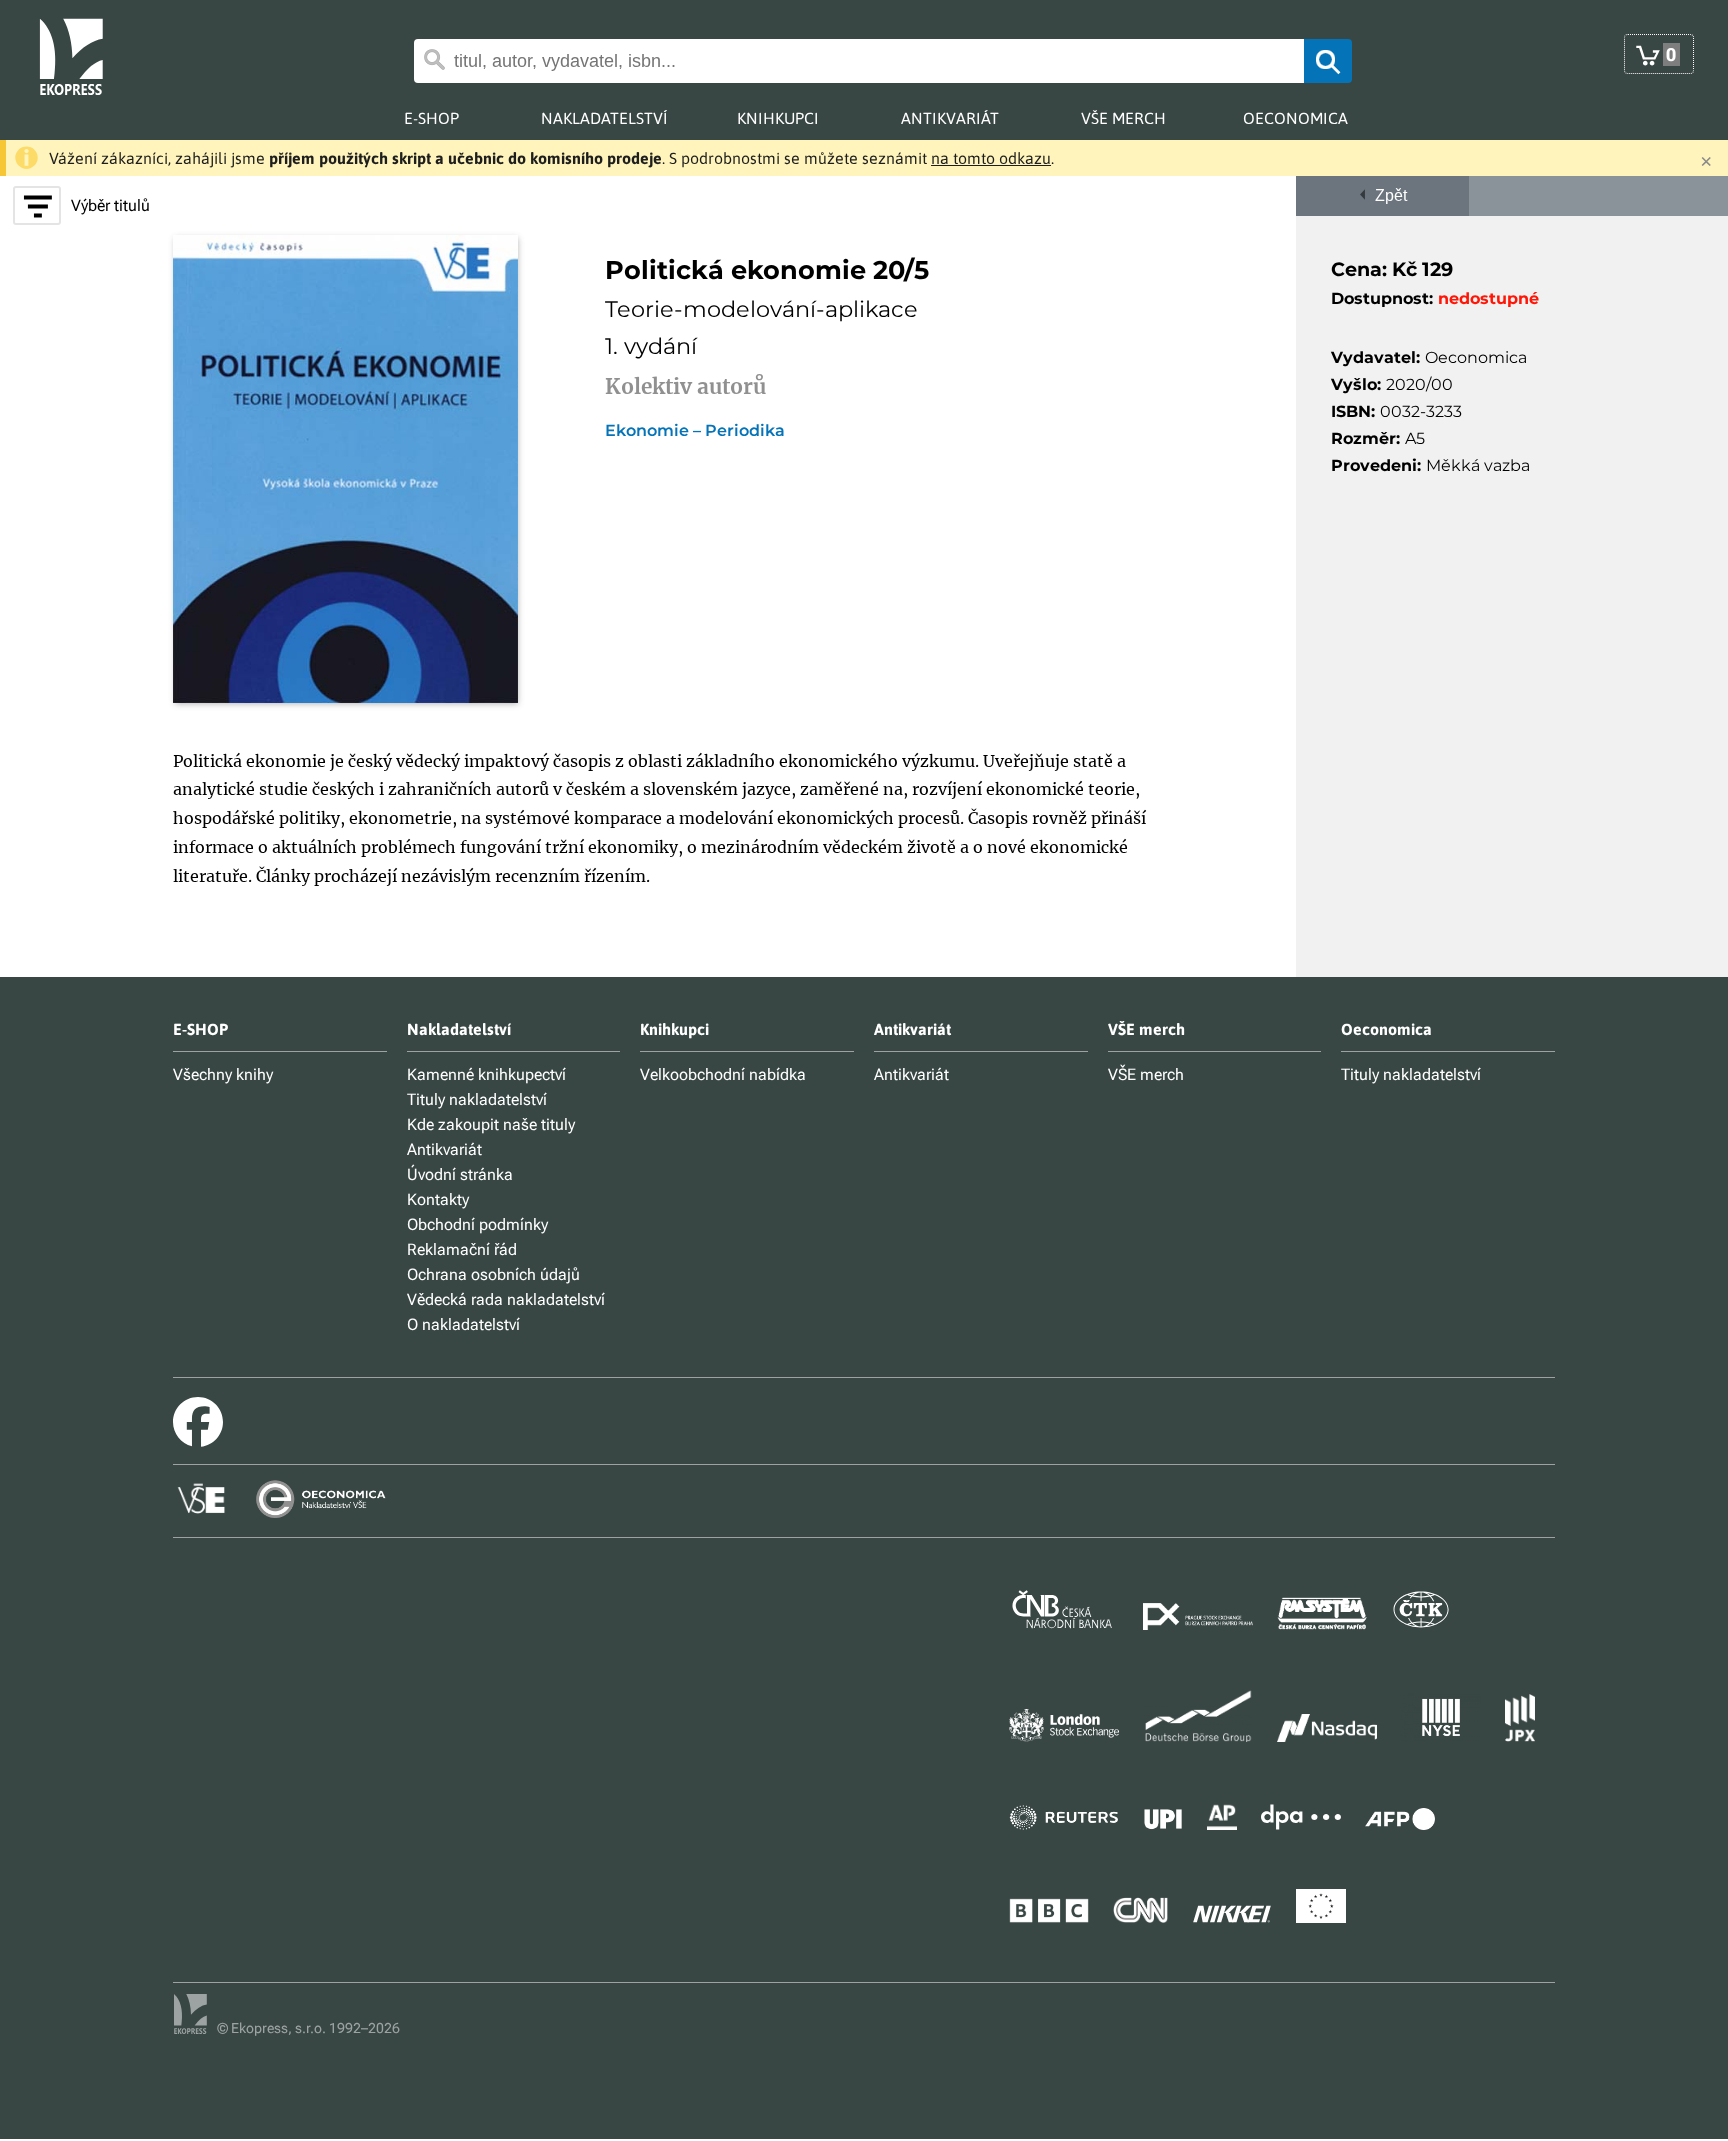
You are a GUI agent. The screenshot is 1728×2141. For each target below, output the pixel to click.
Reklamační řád (462, 1249)
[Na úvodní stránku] (86, 54)
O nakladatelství (463, 1324)
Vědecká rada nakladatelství (506, 1299)
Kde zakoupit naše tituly (491, 1124)
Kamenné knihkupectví (486, 1074)
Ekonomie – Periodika (695, 431)
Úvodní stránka (460, 1174)
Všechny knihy (223, 1074)
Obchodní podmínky (477, 1224)
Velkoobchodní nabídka (723, 1074)
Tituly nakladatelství (477, 1099)
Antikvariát (444, 1149)
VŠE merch (1146, 1074)
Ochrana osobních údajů (493, 1274)
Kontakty (438, 1199)
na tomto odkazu (991, 158)
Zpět (1387, 195)
